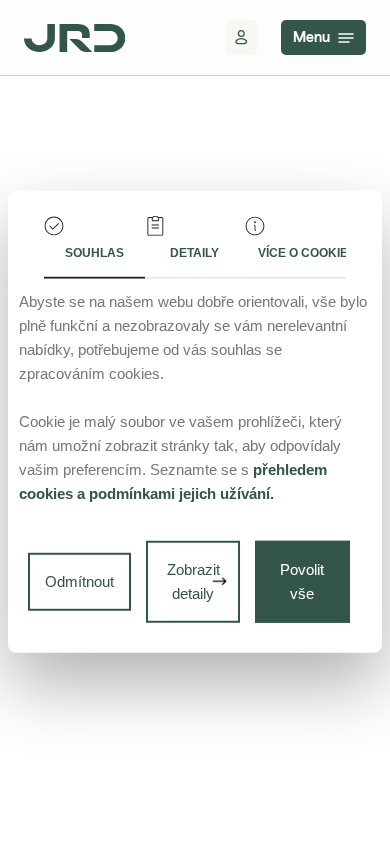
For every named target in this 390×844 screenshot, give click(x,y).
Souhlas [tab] (94, 253)
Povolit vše (302, 581)
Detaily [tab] (194, 253)
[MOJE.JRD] (241, 37)
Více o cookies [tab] (302, 253)
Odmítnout (79, 581)
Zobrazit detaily (193, 581)
